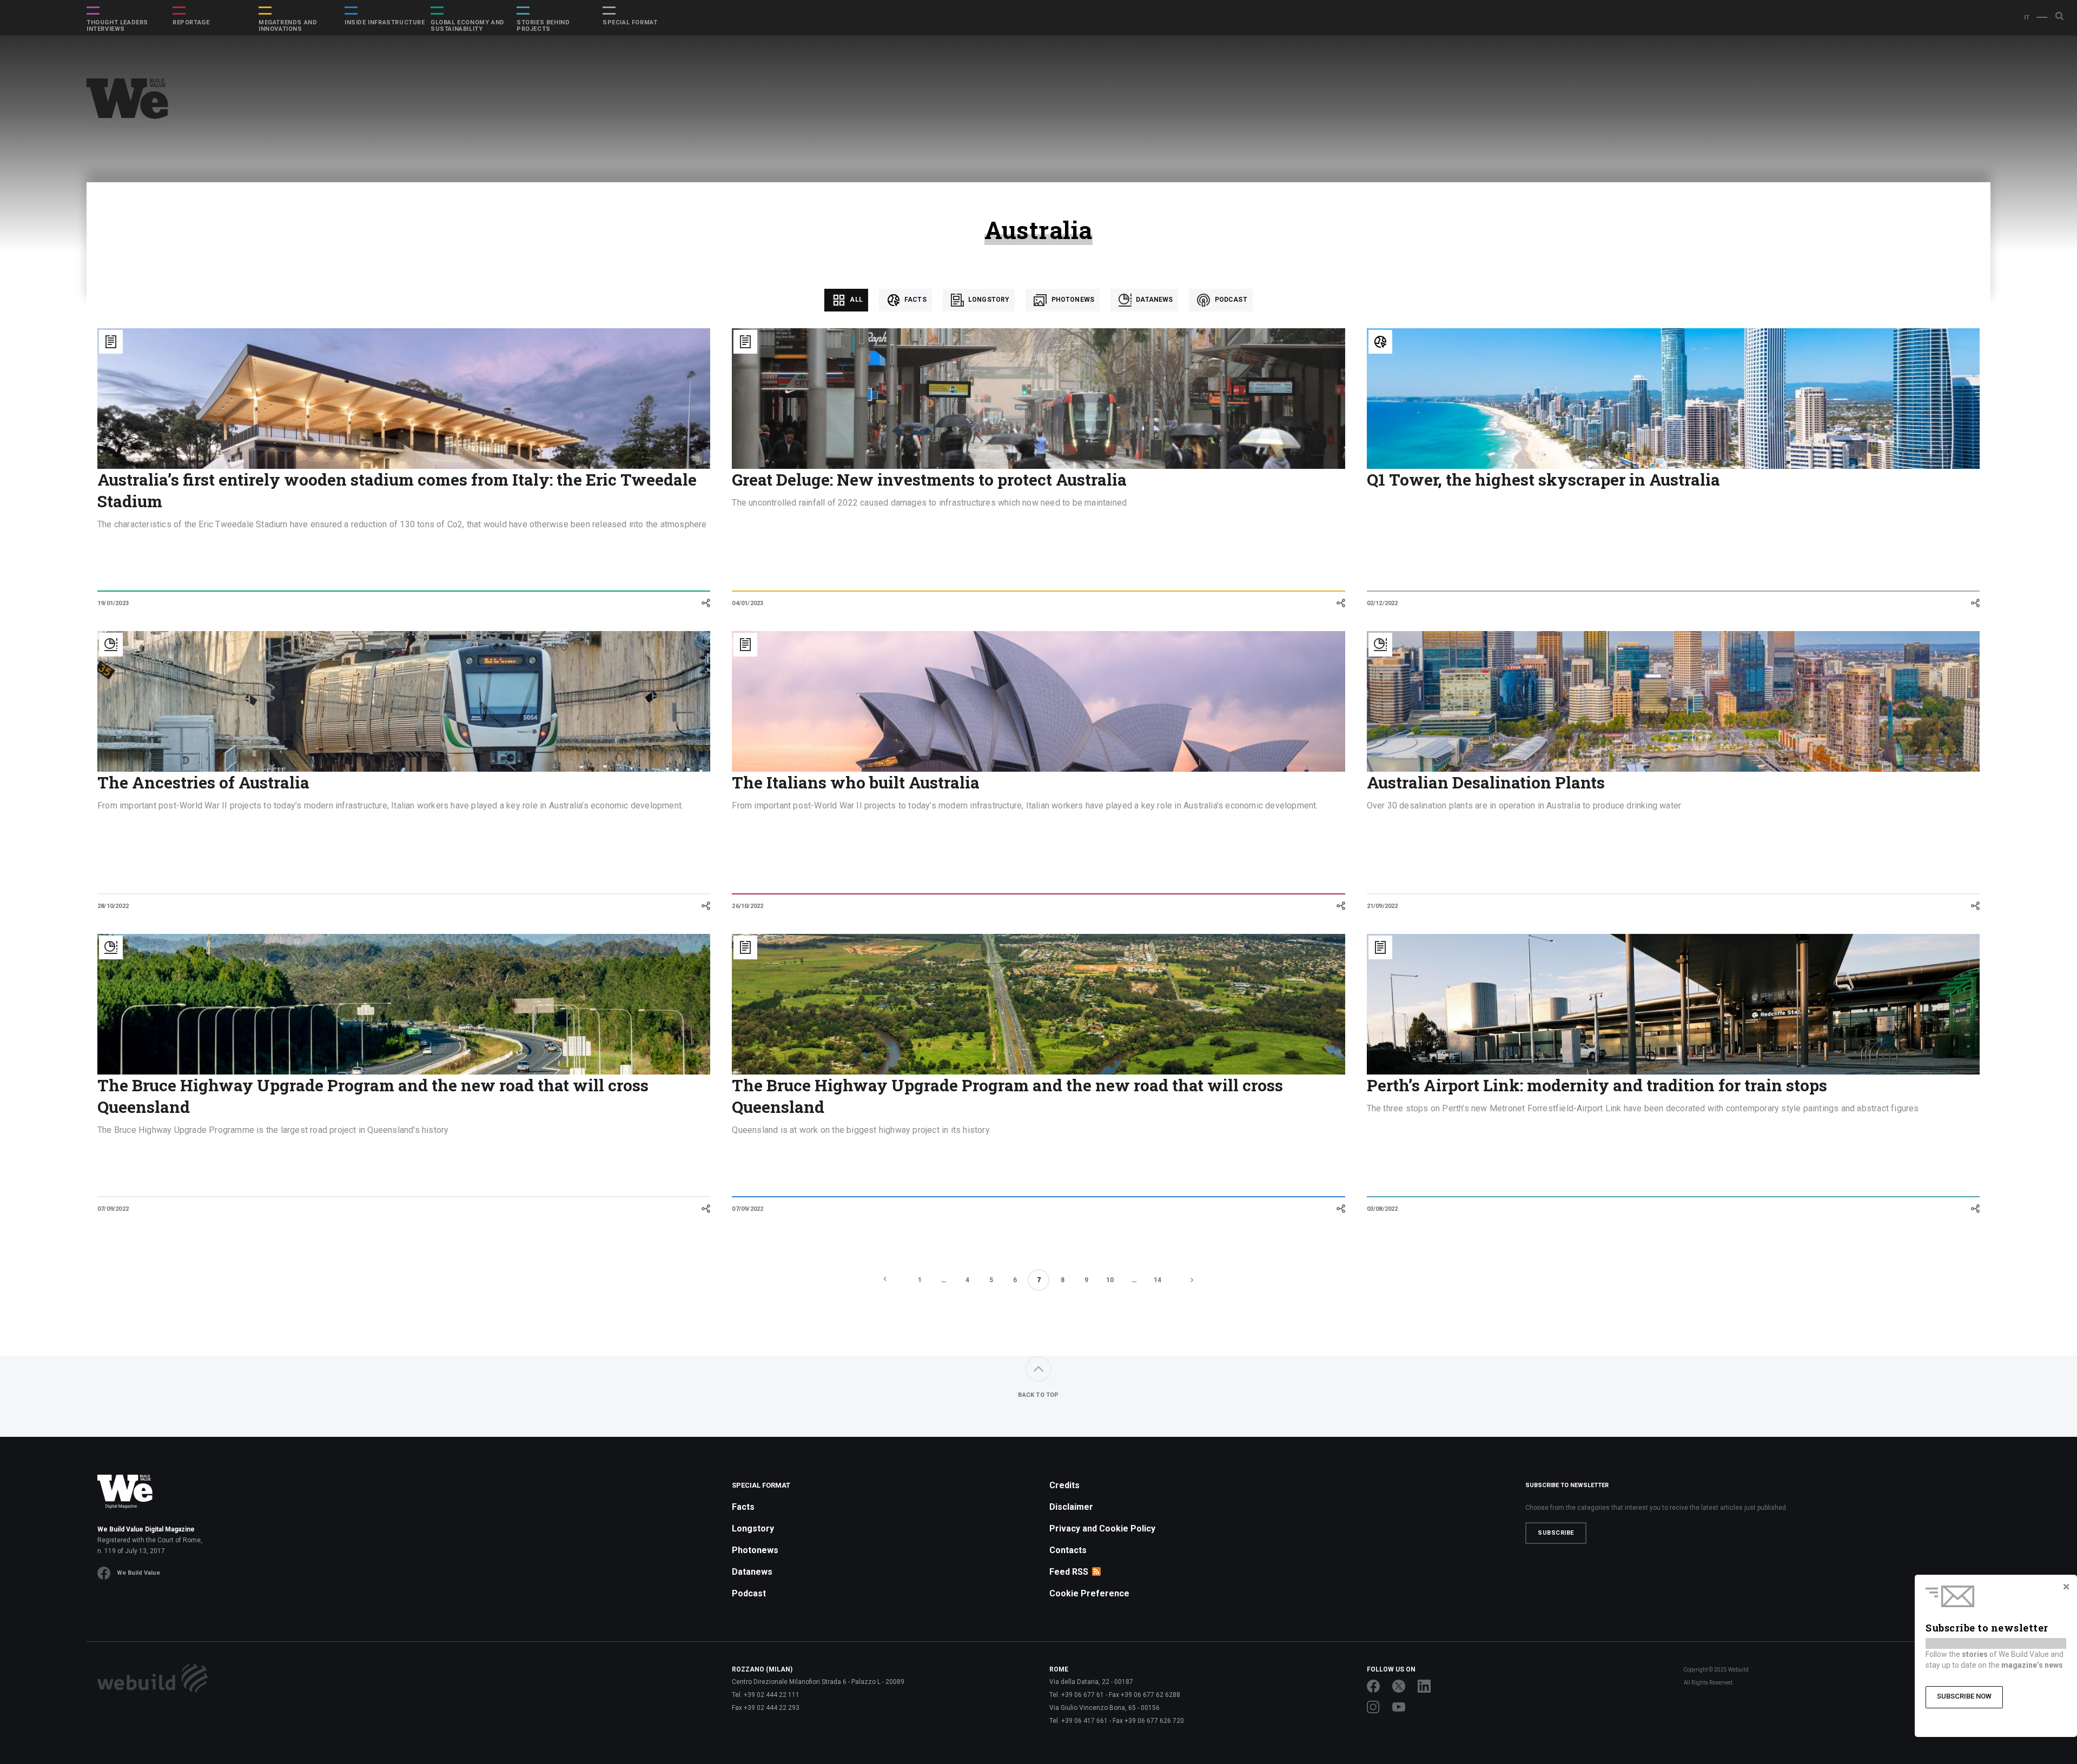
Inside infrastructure (385, 23)
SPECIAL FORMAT (630, 23)
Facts (915, 300)
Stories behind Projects (543, 26)
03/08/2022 (1383, 1209)
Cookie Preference (1089, 1593)
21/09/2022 (1383, 906)
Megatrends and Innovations (288, 26)
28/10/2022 (113, 906)
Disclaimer (1071, 1507)
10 (1110, 1280)
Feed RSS (1069, 1572)
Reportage (191, 23)
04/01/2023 (748, 603)
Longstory (988, 300)
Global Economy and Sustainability (468, 26)
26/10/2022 (748, 906)
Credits (1064, 1485)
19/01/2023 (113, 603)
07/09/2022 (113, 1209)
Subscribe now (1964, 1696)
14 (1157, 1280)
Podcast (1230, 300)
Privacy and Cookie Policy (1102, 1528)
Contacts (1068, 1550)
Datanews (1153, 300)
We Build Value (138, 1573)
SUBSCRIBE (1556, 1533)
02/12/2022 (1383, 603)
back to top (1038, 1395)
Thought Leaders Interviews (117, 26)
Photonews (1072, 300)
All (855, 300)
